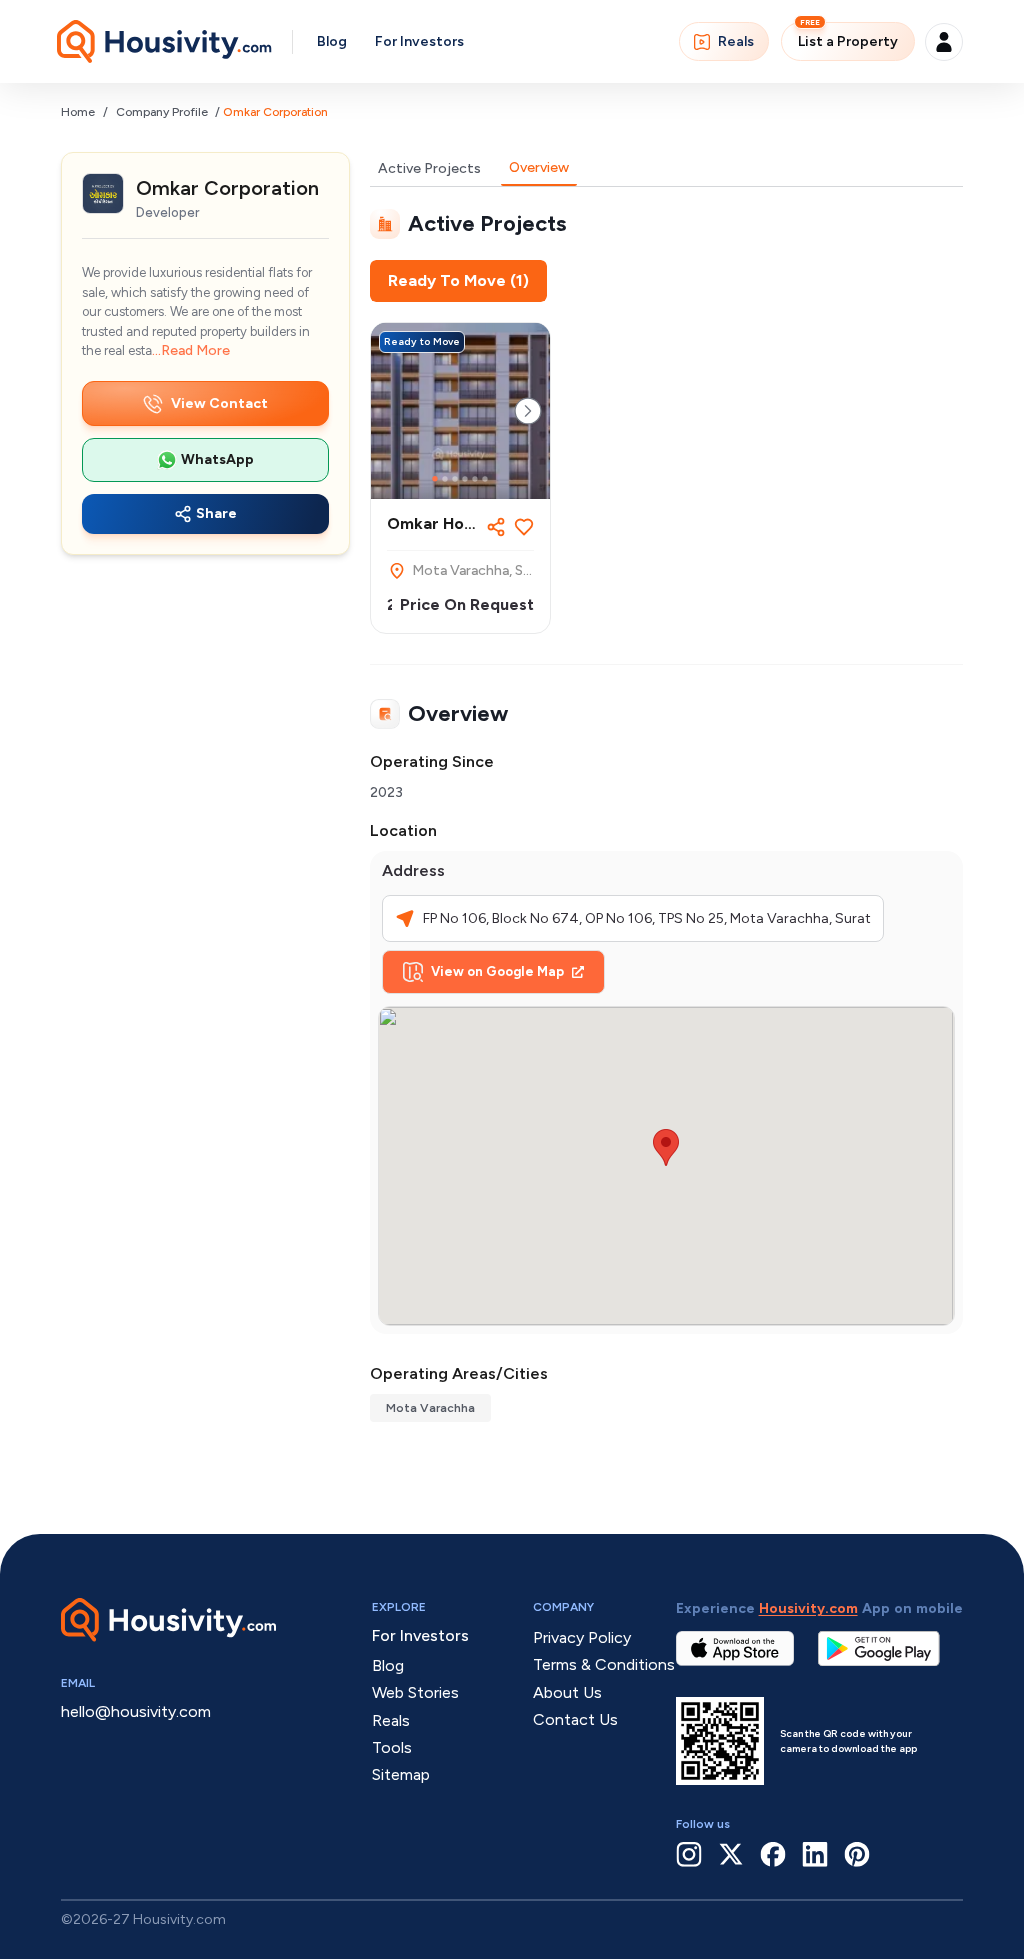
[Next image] (528, 411)
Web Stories (415, 1692)
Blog (332, 41)
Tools (392, 1747)
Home (78, 112)
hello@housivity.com (136, 1711)
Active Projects (429, 168)
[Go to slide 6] (485, 479)
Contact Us (575, 1719)
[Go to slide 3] (455, 479)
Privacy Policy (582, 1637)
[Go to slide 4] (465, 479)
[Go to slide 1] (435, 479)
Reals (736, 41)
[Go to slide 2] (445, 479)
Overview (539, 167)
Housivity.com (808, 1608)
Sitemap (401, 1774)
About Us (567, 1692)
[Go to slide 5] (475, 479)
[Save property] (524, 527)
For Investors (419, 41)
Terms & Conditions (604, 1664)
